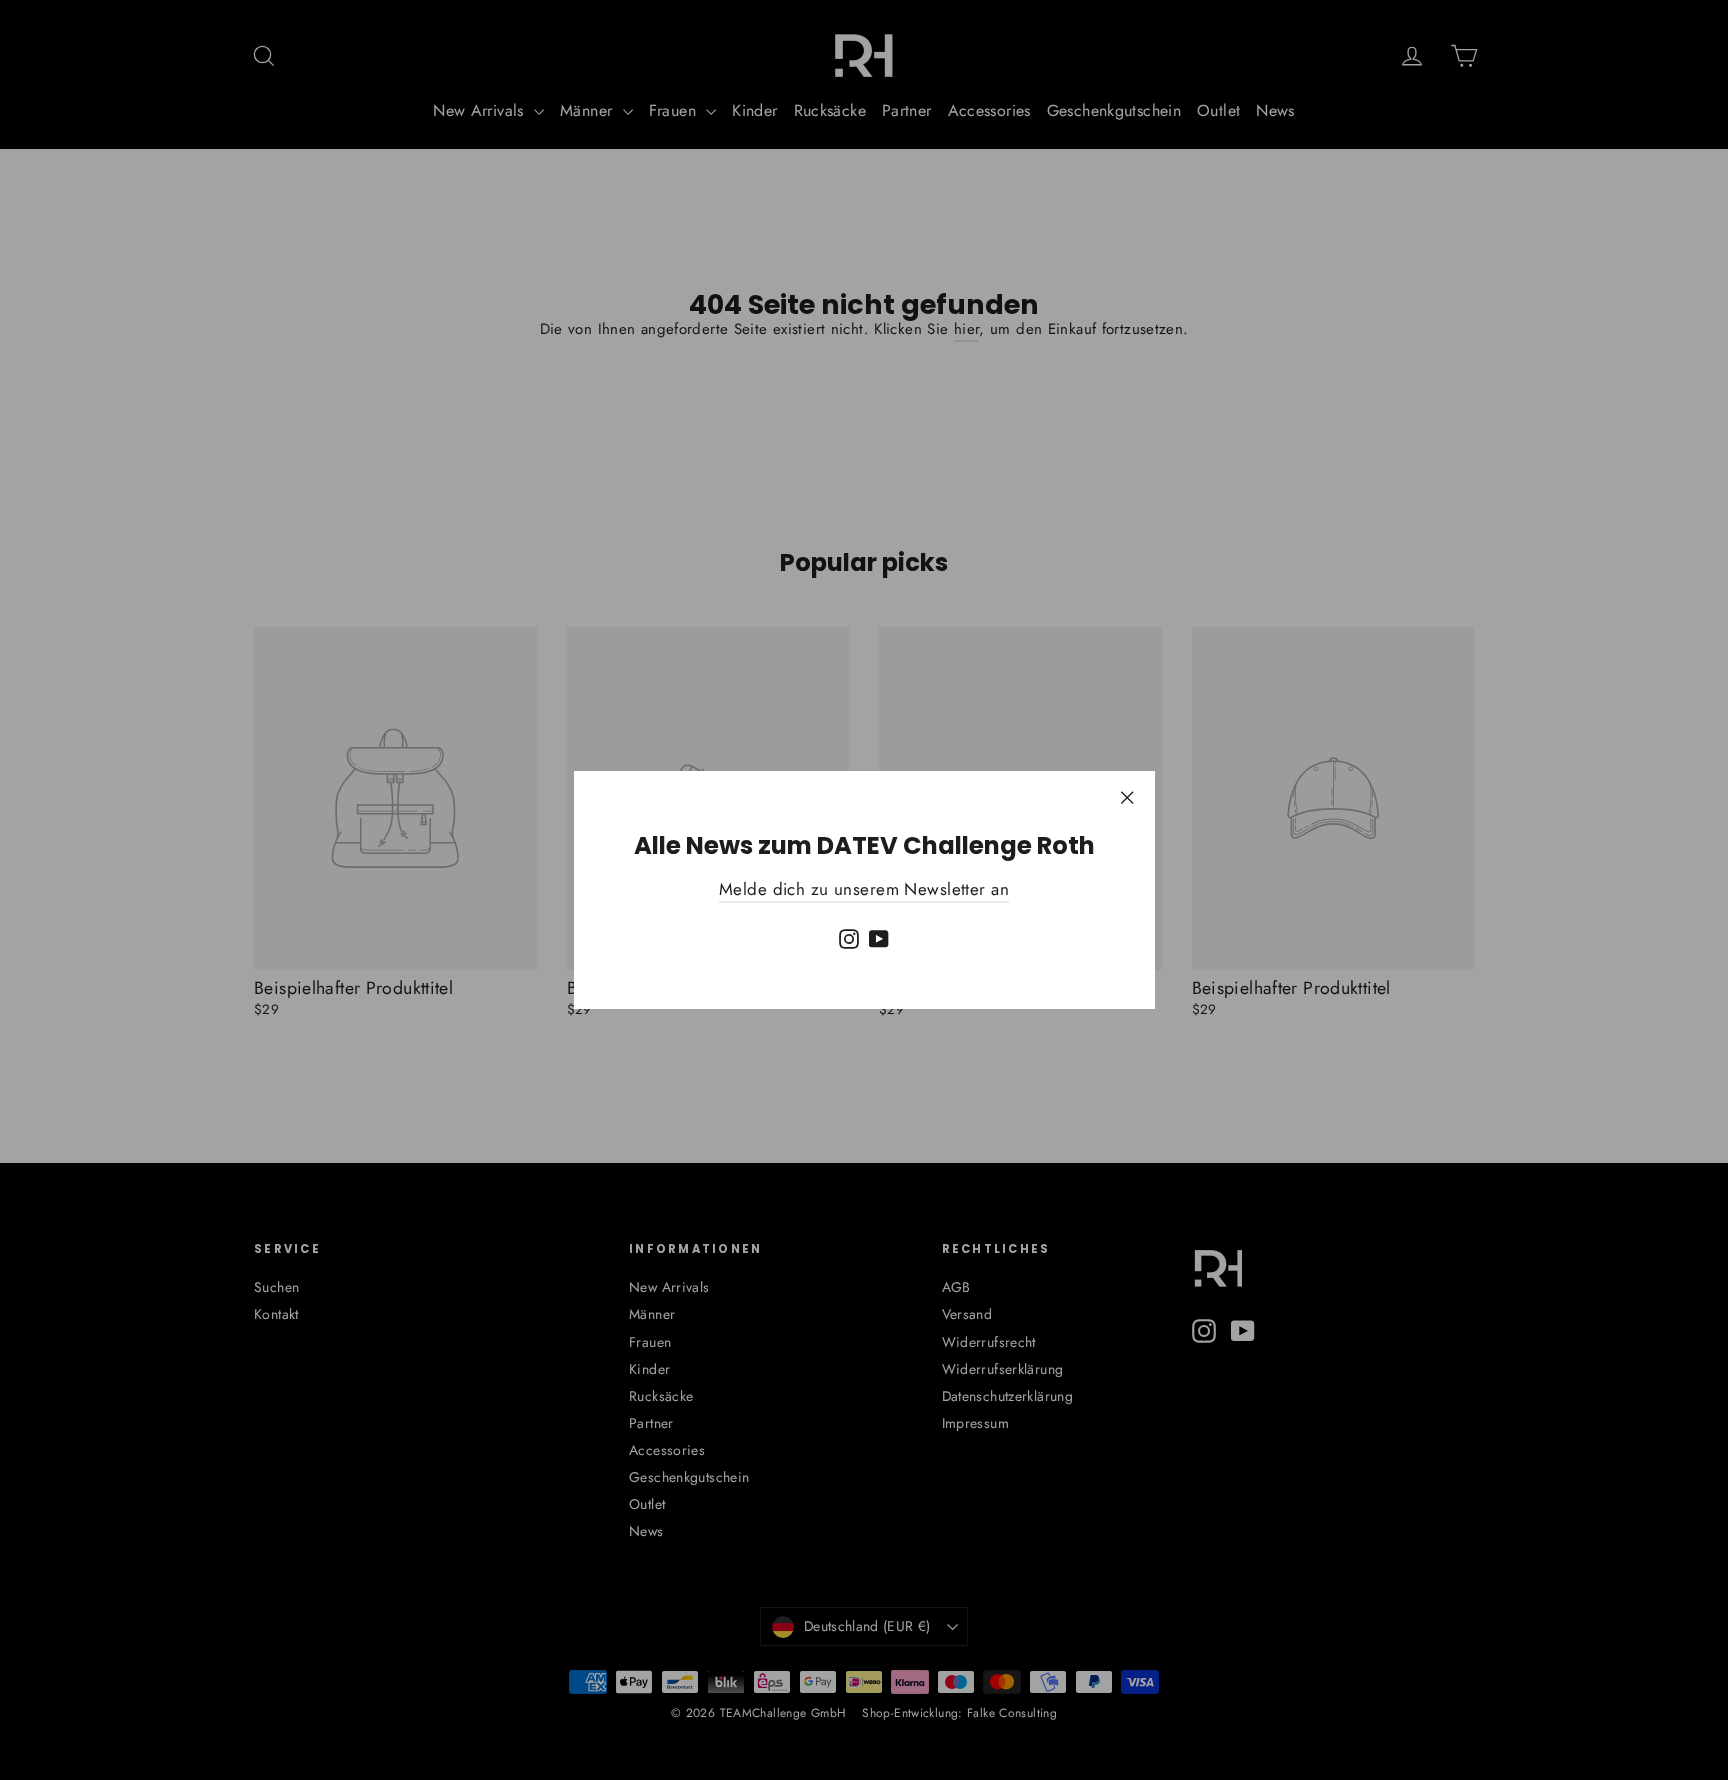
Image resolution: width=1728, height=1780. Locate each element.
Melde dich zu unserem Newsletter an (864, 889)
